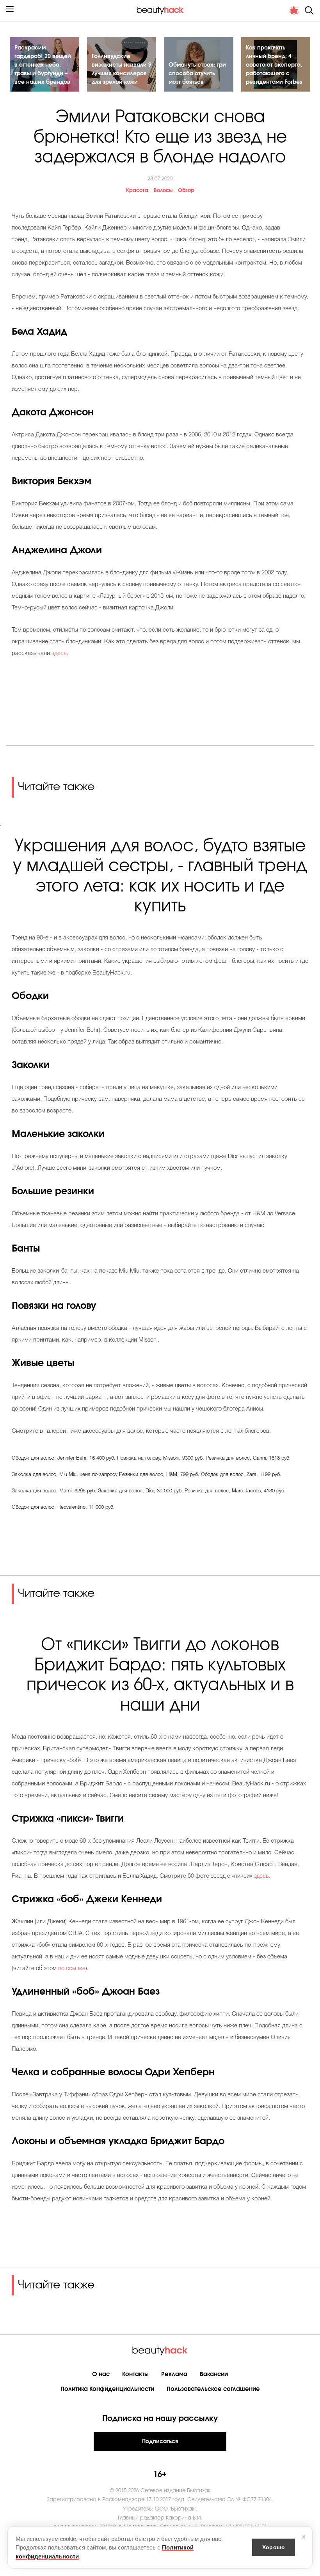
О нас (101, 2374)
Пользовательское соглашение (213, 2389)
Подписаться (160, 2442)
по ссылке (72, 1969)
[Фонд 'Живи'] (294, 11)
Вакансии (214, 2374)
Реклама (174, 2374)
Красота (137, 191)
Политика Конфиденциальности (107, 2389)
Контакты (135, 2374)
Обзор (186, 191)
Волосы (163, 191)
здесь (59, 653)
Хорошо (274, 2547)
